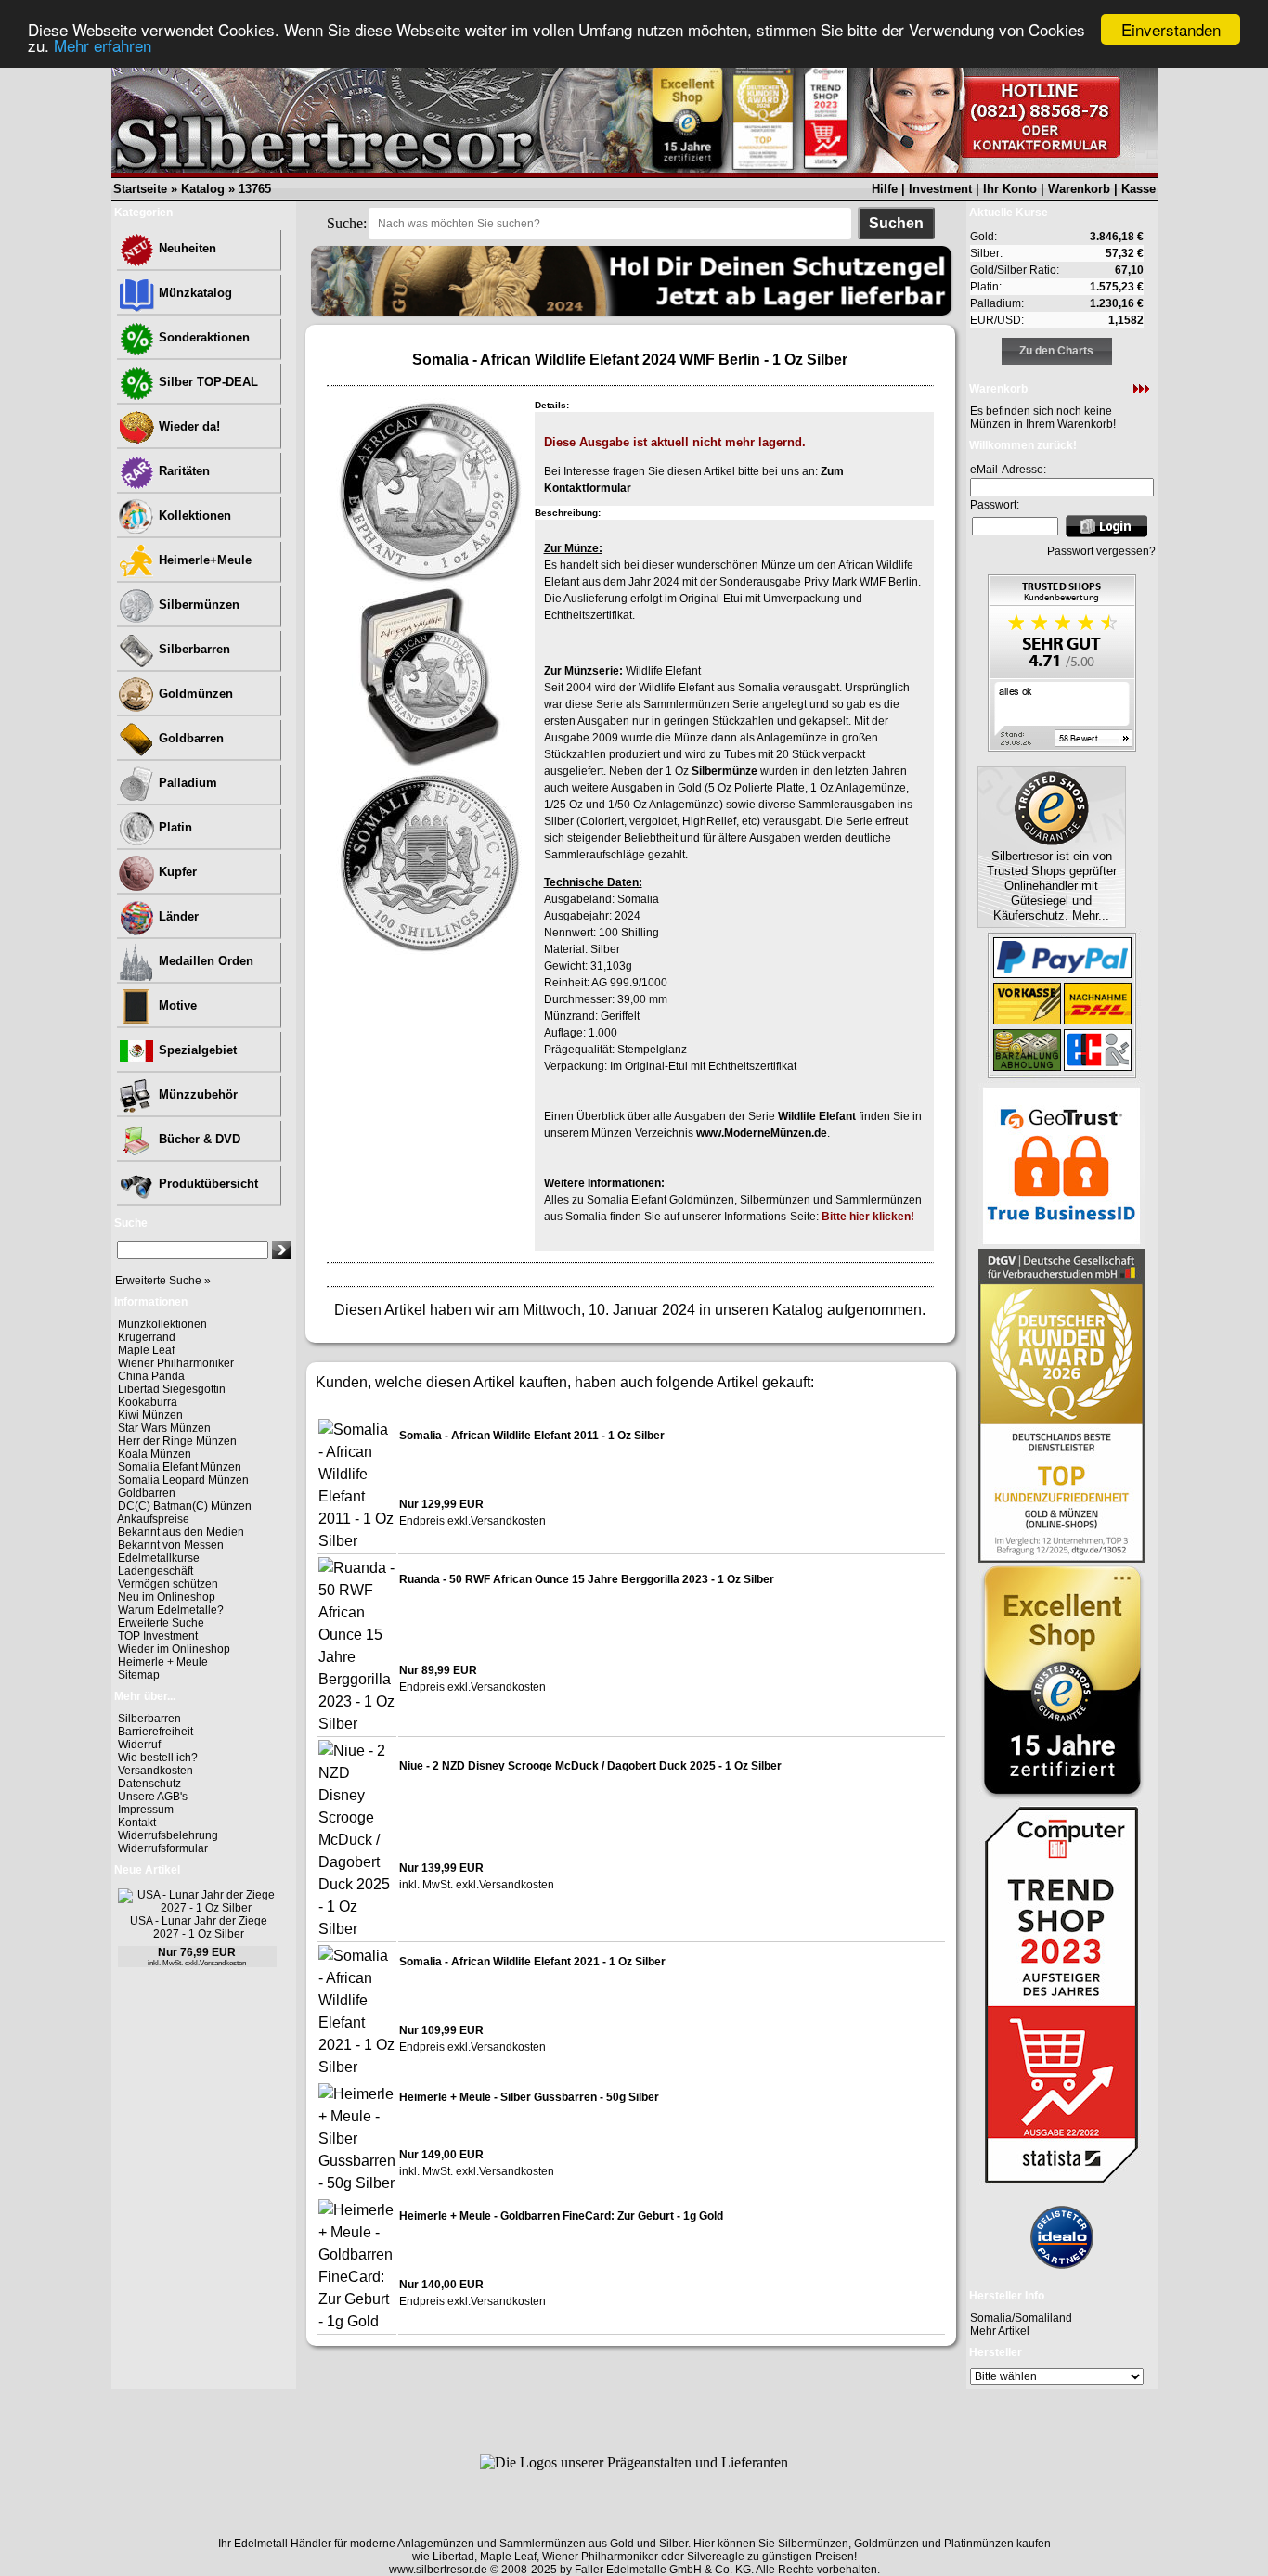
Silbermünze (725, 771)
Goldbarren (189, 738)
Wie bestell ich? (158, 1758)
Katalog (203, 189)
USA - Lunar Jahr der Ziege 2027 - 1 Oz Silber (199, 1927)
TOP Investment (158, 1636)
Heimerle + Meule (163, 1662)
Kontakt (137, 1823)
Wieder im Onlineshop (174, 1649)
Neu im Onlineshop (167, 1597)
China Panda (151, 1376)
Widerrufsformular (163, 1848)
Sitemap (139, 1675)
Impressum (146, 1810)
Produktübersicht (207, 1184)
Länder (177, 916)
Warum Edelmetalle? (171, 1610)
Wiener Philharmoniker (176, 1363)
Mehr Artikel (1000, 2331)
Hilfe (885, 189)
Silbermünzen (197, 605)
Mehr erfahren (103, 46)
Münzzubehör (196, 1095)
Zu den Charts (1056, 351)
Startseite (140, 189)
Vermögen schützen (168, 1584)
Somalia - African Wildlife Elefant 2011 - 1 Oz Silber (532, 1436)
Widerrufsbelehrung (168, 1835)
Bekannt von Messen (171, 1545)
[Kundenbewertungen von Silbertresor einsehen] (1062, 747)
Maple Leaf (146, 1350)
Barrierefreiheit (155, 1732)
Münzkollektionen (162, 1324)
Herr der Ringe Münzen (177, 1441)
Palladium (186, 783)
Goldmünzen (194, 694)
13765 (255, 189)
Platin (174, 827)
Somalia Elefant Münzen (180, 1467)
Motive (176, 1005)
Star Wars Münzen (164, 1428)
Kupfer (176, 872)
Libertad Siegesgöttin (172, 1389)
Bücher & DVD (198, 1139)
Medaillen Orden (204, 961)
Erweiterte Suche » (163, 1281)
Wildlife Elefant (817, 1116)
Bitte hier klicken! (868, 1217)
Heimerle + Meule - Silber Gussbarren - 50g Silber (529, 2097)
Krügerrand (147, 1337)
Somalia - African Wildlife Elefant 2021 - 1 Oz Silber (532, 1962)
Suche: (347, 223)
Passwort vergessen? (1101, 551)
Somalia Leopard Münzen (183, 1480)
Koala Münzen (155, 1454)
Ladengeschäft (155, 1571)
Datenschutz (149, 1784)
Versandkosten (155, 1771)
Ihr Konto (1010, 189)
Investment (940, 189)
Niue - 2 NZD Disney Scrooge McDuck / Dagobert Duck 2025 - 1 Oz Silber (590, 1766)
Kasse (1139, 189)
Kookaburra (148, 1402)
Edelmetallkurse (159, 1558)
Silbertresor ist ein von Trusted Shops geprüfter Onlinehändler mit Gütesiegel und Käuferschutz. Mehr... (1052, 886)
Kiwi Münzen (150, 1415)
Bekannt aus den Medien (181, 1532)
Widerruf (139, 1745)
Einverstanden (1171, 29)
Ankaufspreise (153, 1519)
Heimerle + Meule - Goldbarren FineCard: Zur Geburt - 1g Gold (561, 2216)
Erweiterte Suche (161, 1623)
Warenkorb (1079, 189)
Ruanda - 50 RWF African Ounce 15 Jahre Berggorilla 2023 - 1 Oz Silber (587, 1579)
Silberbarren (193, 649)
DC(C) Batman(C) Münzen (185, 1506)
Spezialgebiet (196, 1050)
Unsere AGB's (153, 1797)
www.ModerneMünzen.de (762, 1133)
